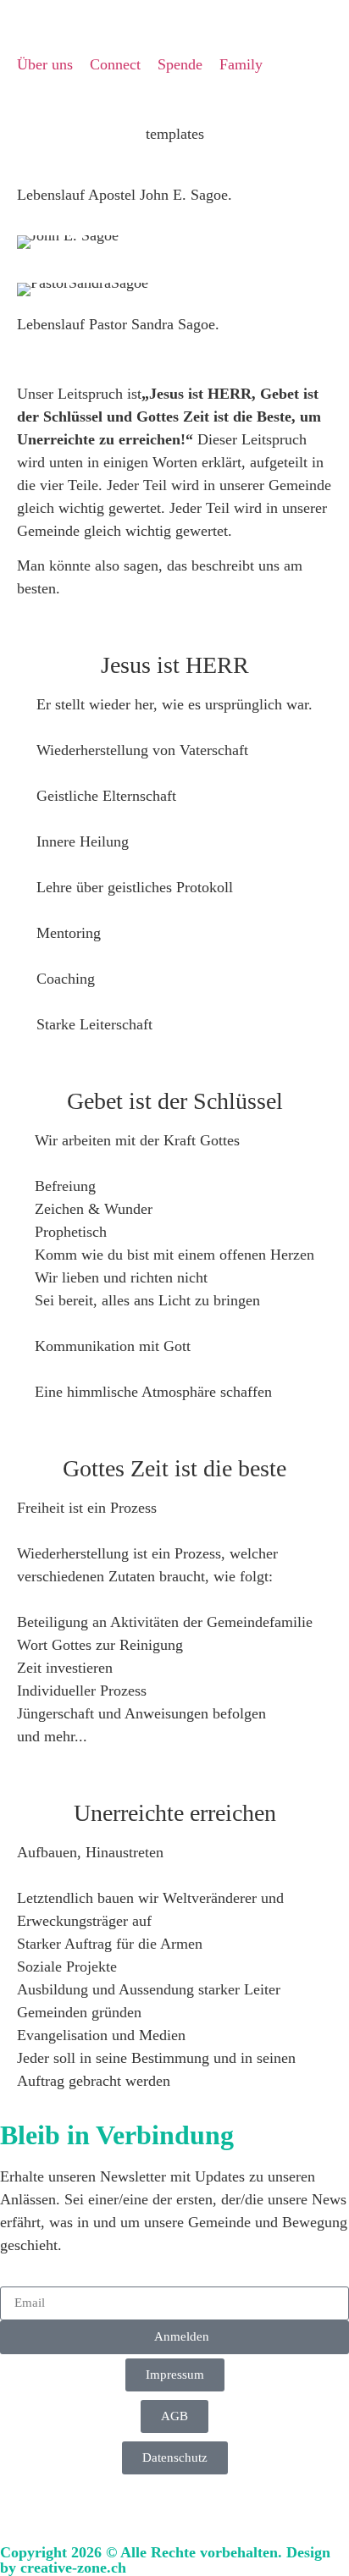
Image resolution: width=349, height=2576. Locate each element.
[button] (17, 102)
